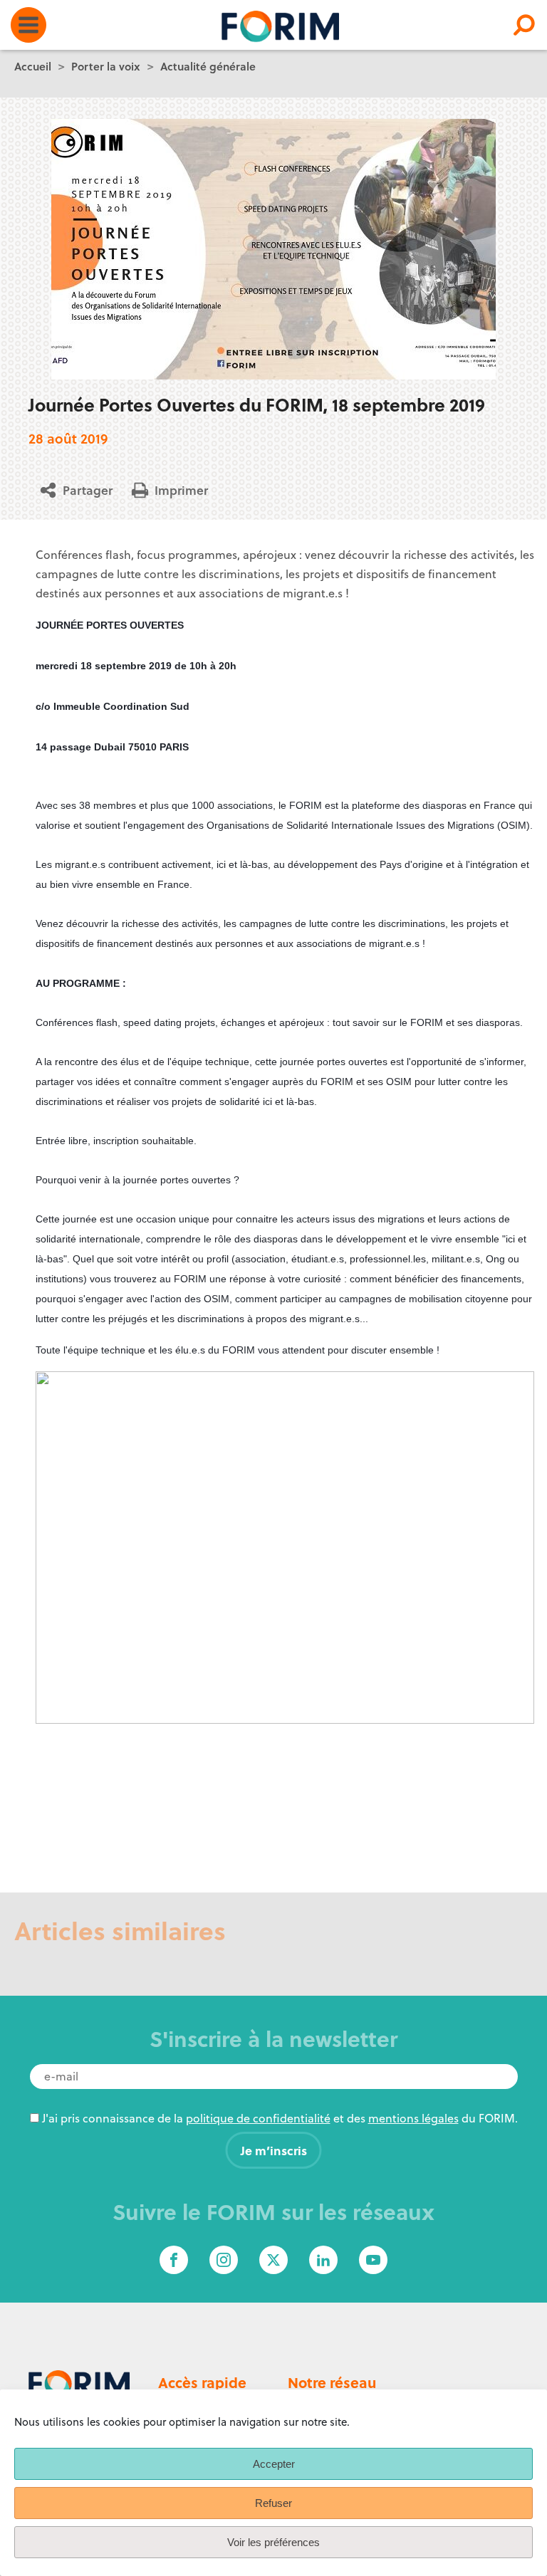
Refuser (273, 2503)
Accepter (274, 2464)
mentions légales (413, 2118)
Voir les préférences (273, 2542)
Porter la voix (106, 66)
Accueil (33, 66)
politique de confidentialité (258, 2118)
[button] (82, 490)
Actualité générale (208, 66)
